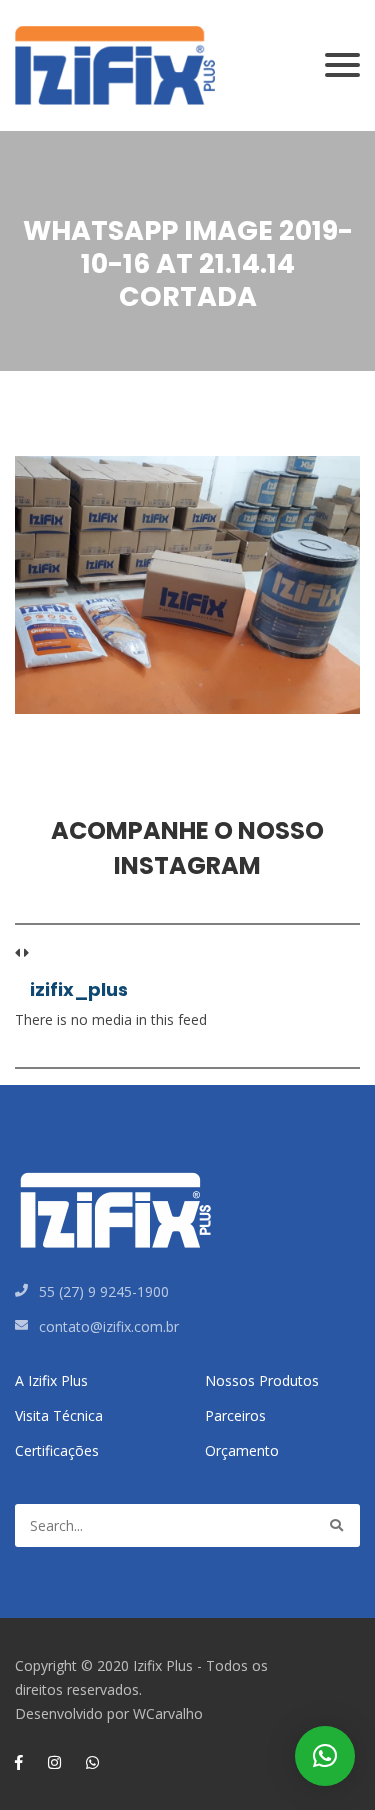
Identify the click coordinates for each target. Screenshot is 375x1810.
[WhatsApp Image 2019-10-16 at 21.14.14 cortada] (187, 583)
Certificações (57, 1450)
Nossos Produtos (262, 1380)
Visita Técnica (59, 1415)
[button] (325, 1756)
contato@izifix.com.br (109, 1326)
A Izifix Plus (51, 1380)
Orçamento (242, 1450)
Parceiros (235, 1415)
